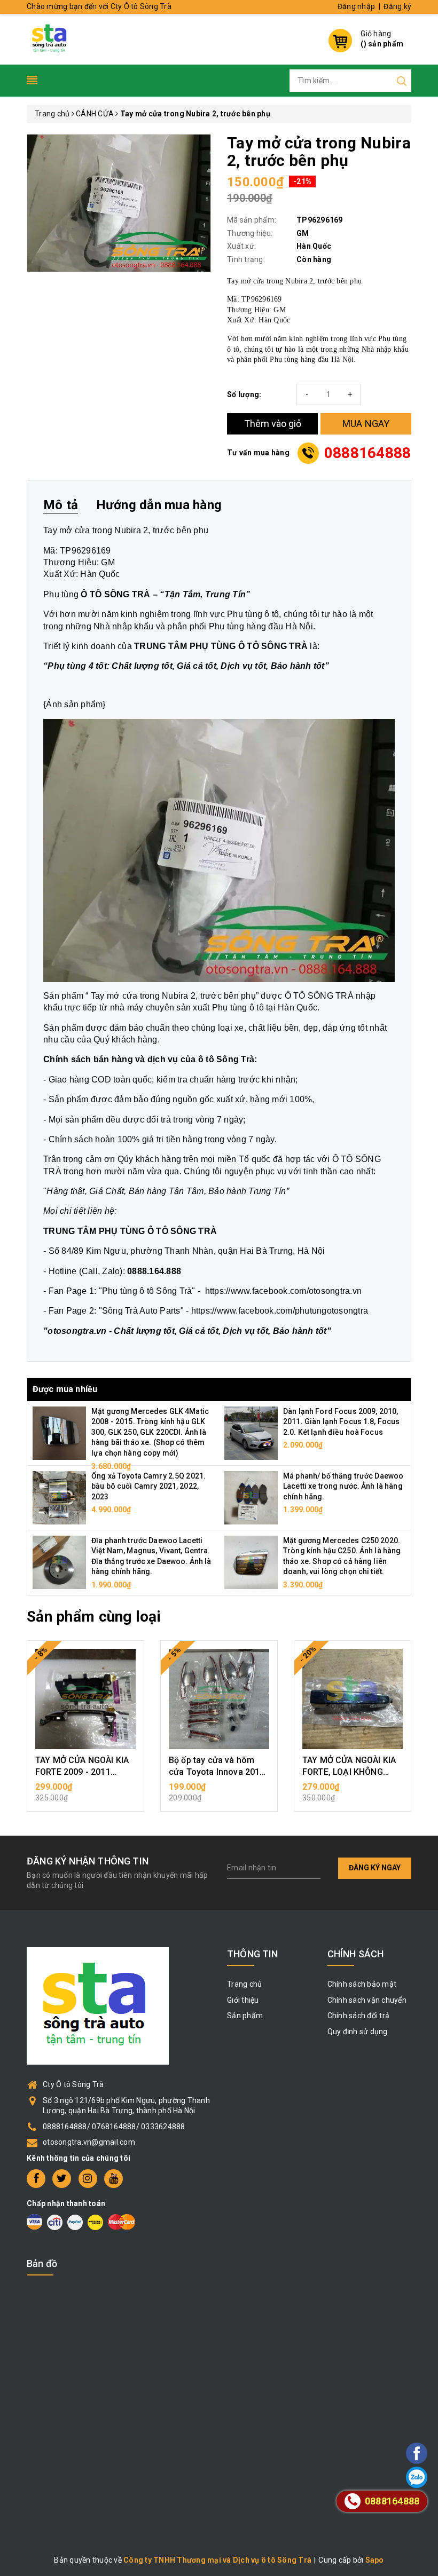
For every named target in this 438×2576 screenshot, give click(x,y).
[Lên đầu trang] (387, 1795)
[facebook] (36, 2179)
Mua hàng (85, 1792)
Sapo (375, 2560)
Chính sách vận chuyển (367, 2000)
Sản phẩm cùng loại (94, 1617)
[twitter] (62, 2179)
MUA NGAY (366, 424)
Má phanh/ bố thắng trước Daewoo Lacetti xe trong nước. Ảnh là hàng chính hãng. (343, 1486)
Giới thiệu (243, 2000)
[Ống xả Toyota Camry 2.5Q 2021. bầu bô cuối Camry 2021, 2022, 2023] (59, 1497)
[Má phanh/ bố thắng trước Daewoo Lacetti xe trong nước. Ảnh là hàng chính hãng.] (251, 1497)
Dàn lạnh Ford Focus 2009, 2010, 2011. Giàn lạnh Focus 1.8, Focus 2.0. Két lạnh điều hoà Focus (341, 1422)
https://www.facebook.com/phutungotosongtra (280, 1311)
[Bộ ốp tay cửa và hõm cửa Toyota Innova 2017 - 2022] (219, 1699)
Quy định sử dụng (358, 2032)
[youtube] (114, 2179)
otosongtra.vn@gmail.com (89, 2142)
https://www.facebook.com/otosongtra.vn (284, 1291)
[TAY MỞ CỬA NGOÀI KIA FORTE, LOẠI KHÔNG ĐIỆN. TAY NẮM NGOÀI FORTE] (353, 1699)
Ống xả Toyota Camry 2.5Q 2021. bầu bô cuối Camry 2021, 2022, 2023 (148, 1486)
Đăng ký (397, 6)
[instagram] (88, 2179)
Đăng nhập (356, 6)
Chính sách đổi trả (359, 2016)
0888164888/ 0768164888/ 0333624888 (114, 2127)
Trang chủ (244, 1984)
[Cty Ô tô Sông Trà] (50, 38)
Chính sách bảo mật (362, 1984)
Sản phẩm (245, 2016)
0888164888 (368, 453)
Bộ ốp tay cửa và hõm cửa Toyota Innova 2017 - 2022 (217, 1772)
